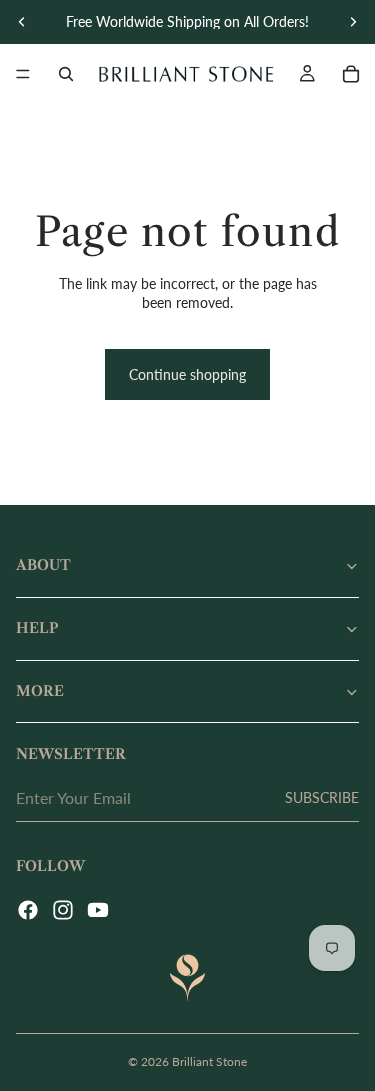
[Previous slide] (22, 22)
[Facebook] (28, 910)
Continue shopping (187, 374)
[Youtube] (98, 910)
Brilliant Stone (209, 1061)
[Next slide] (353, 22)
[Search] (66, 74)
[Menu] (23, 74)
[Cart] (351, 74)
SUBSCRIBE (322, 797)
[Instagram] (63, 910)
